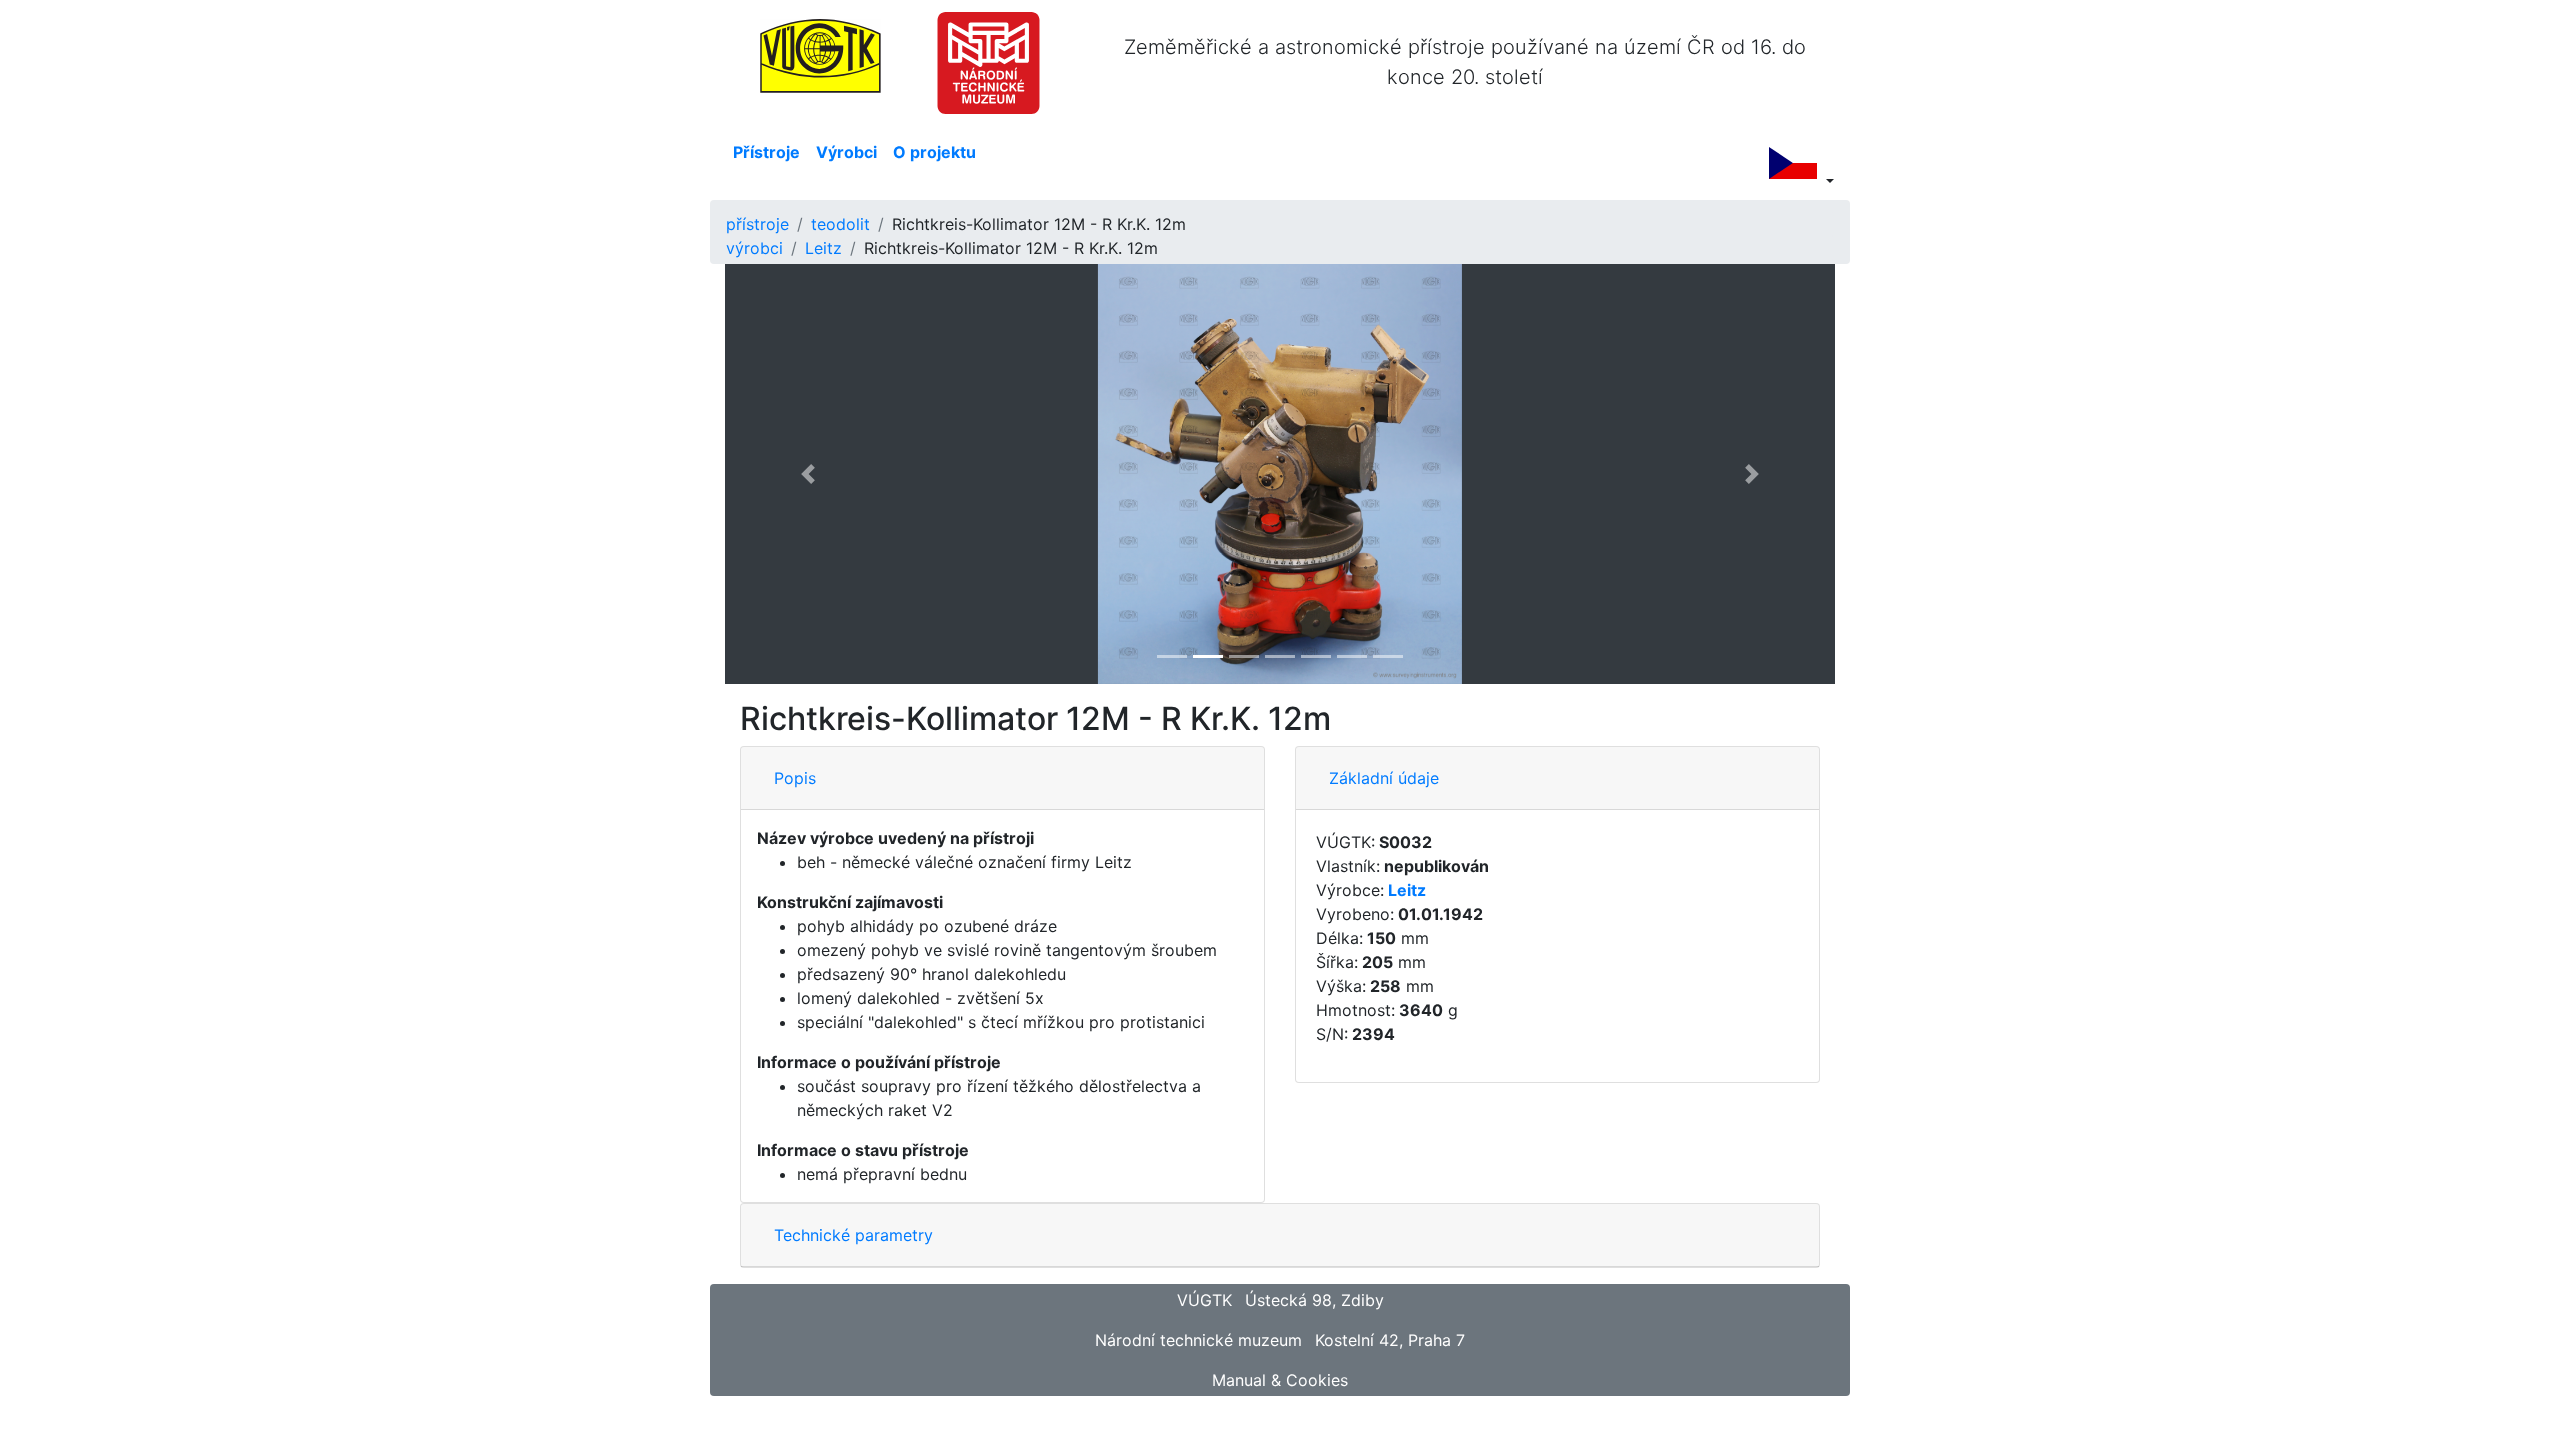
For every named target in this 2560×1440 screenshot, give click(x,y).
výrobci (754, 248)
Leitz (823, 248)
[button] (808, 474)
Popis (795, 778)
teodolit (840, 224)
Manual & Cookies (1280, 1380)
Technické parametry (853, 1235)
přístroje (757, 224)
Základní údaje (1384, 778)
